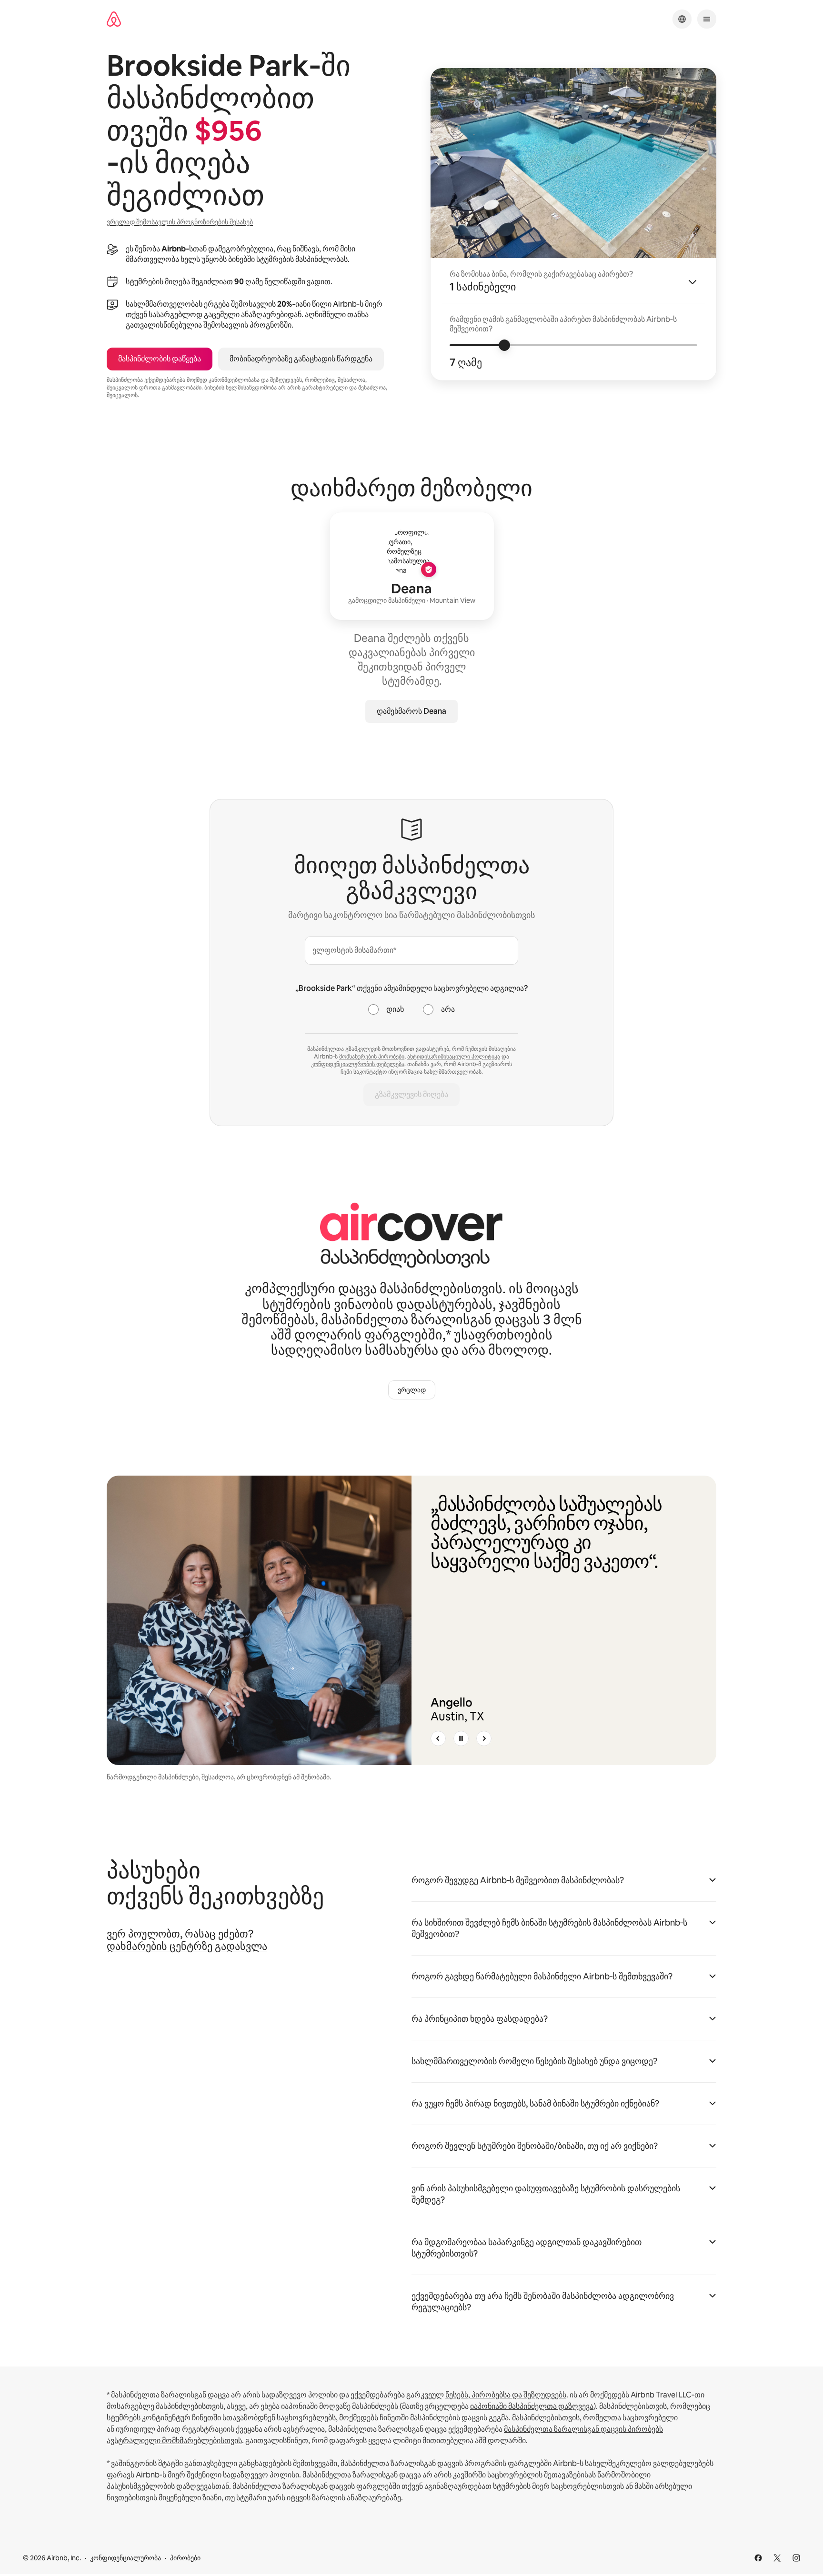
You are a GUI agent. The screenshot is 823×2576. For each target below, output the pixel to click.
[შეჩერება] (461, 1738)
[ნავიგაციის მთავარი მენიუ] (707, 19)
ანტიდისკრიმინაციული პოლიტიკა (454, 1057)
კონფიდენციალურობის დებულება (358, 1064)
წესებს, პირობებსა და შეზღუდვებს (506, 2395)
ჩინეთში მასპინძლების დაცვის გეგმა (444, 2418)
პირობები (185, 2558)
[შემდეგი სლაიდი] (484, 1738)
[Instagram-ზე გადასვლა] (796, 2558)
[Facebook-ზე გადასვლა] (758, 2558)
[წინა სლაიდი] (438, 1738)
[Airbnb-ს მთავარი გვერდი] (114, 19)
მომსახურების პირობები (372, 1057)
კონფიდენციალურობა (125, 2558)
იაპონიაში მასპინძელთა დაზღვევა (532, 2406)
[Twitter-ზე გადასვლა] (777, 2558)
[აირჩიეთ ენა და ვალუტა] (682, 19)
